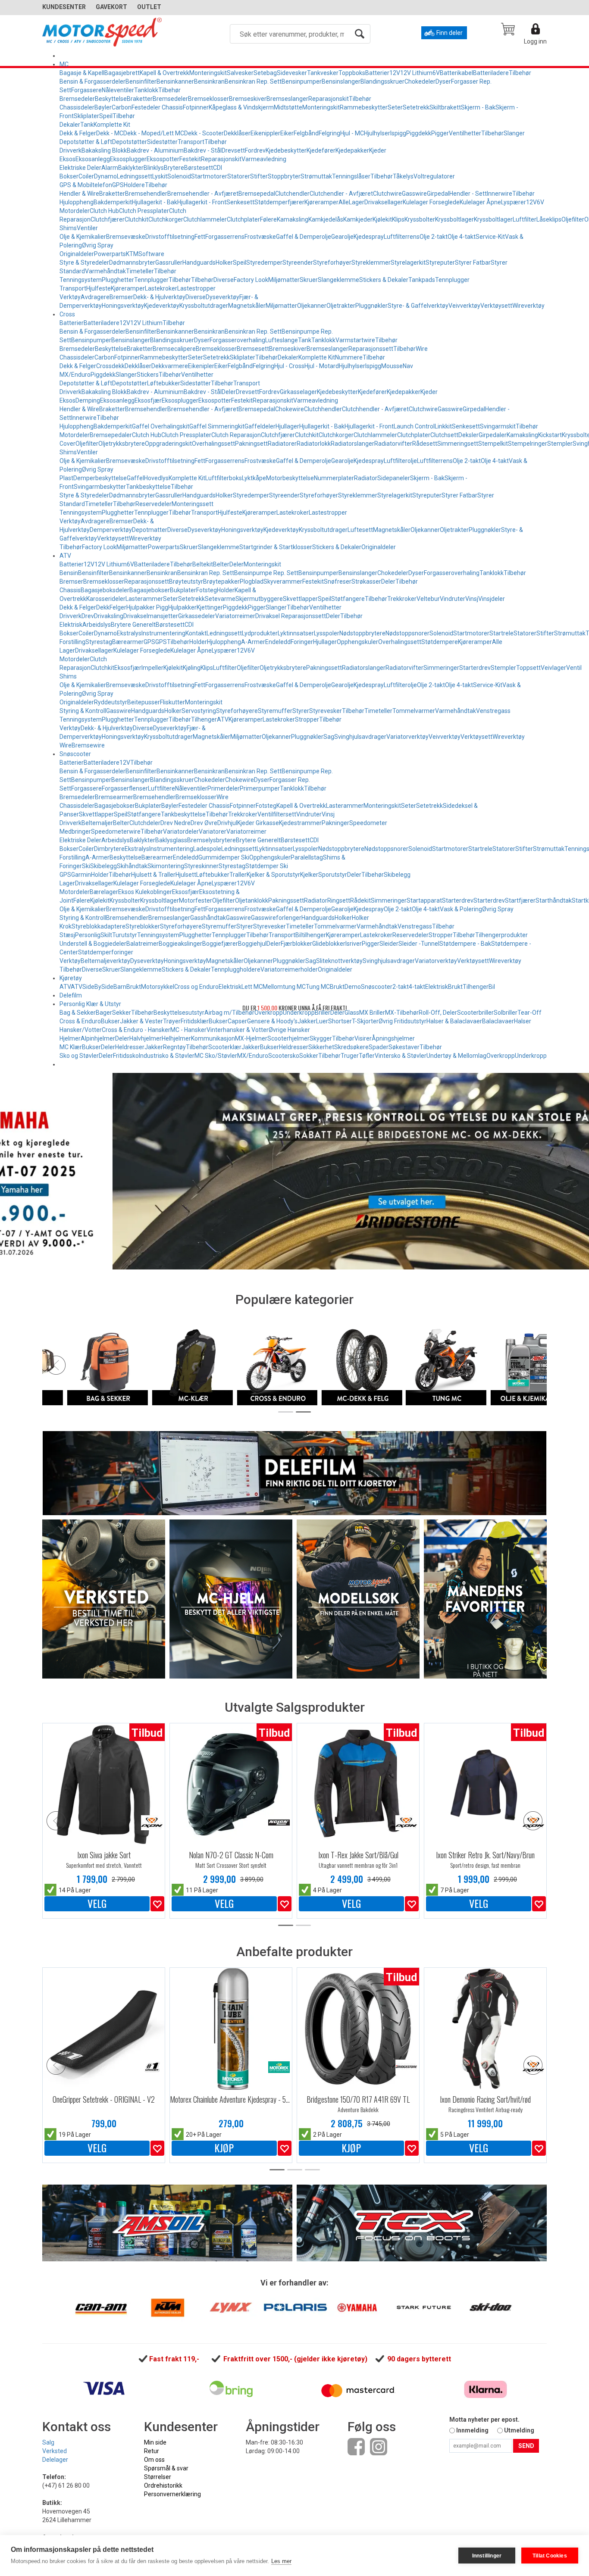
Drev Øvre (204, 823)
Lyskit (160, 176)
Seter (395, 107)
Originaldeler (77, 254)
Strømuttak (316, 176)
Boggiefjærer (220, 944)
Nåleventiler (118, 90)
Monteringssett (193, 504)
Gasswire (414, 194)
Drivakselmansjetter (151, 616)
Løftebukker (164, 383)
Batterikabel (456, 73)
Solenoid (179, 176)
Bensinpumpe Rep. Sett (266, 573)
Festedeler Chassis (157, 107)
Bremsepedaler (111, 435)
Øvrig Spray (98, 245)
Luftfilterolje (400, 461)
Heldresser (130, 1047)
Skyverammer (283, 581)
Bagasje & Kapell (82, 73)
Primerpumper (260, 788)
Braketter (140, 99)
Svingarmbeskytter (100, 487)
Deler (229, 392)
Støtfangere (348, 599)
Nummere (349, 357)
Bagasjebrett (122, 73)
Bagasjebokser (150, 590)
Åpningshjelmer (393, 1038)
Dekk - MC (110, 133)
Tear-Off (529, 1013)
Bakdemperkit (113, 202)
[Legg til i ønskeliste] (157, 1904)
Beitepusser (144, 702)
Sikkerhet (321, 1047)
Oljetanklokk (252, 900)
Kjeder (378, 150)
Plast (66, 478)
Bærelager (104, 892)
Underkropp (531, 1056)
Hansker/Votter (81, 1030)
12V (395, 73)
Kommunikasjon (213, 1038)
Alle (344, 202)
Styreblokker (143, 926)
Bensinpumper (302, 81)
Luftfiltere (161, 788)
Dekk (103, 607)
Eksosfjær (148, 400)
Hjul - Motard (322, 366)
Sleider (389, 944)
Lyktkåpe (254, 478)
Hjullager (287, 426)
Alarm (110, 168)
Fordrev (255, 150)
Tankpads (422, 280)
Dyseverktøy (222, 297)
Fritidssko (126, 1056)
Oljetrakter (341, 306)
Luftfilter (525, 219)
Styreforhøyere (237, 711)
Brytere (174, 168)
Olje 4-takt (462, 237)
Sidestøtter (162, 142)
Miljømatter (284, 280)
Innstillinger (487, 2556)
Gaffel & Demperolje (304, 237)
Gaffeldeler (260, 426)
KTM (132, 254)
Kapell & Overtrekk (164, 73)
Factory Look (251, 280)
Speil (106, 116)
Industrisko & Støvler (167, 1056)
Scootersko (284, 1056)
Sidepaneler (394, 478)
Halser (523, 1021)
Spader (379, 1047)
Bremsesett (253, 349)
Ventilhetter (465, 133)
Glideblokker (329, 944)
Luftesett (360, 530)
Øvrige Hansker (289, 1030)
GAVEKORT (111, 7)
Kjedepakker (352, 150)
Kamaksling (293, 219)
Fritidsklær (195, 1021)
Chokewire (290, 409)
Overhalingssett (213, 444)
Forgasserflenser (125, 788)
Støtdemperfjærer (279, 202)
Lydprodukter (260, 633)
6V (436, 73)
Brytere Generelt (133, 625)
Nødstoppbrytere (362, 633)
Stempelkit (493, 444)
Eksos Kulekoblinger (145, 892)
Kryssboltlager (454, 219)
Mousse (392, 366)
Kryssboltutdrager (204, 306)
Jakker (307, 1021)
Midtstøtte (288, 107)
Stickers (148, 375)
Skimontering (166, 866)
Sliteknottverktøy (339, 961)
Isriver (354, 944)
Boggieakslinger (180, 944)
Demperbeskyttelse (100, 478)
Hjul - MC (352, 133)
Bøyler (103, 107)
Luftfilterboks (224, 478)
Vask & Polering (461, 909)
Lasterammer (144, 599)
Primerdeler (224, 788)
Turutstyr (125, 935)
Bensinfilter (141, 81)
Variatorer (213, 832)
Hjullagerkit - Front (202, 202)
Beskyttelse (111, 99)
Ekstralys (129, 633)
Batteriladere (491, 73)
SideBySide (98, 987)
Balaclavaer (498, 1021)
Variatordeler (181, 832)
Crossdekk (110, 366)
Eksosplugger (128, 159)
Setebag (265, 73)
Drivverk (70, 150)
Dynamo (105, 176)
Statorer (239, 176)
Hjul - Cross (289, 366)
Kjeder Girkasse (258, 823)
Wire (422, 349)
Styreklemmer (371, 263)
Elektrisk (71, 625)
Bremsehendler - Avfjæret (203, 194)
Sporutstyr (333, 875)
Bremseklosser (208, 99)
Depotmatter (150, 530)
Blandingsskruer (382, 81)
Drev (88, 616)
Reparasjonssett (371, 349)
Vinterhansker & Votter (238, 1030)
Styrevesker (326, 711)
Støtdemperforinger (106, 952)
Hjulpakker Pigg (147, 607)
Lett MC (252, 987)
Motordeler (75, 211)
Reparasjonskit (329, 99)
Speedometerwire (116, 832)
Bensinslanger (341, 81)
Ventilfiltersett (277, 814)
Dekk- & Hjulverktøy (159, 297)
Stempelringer (528, 444)
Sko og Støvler (79, 1056)
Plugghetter (118, 280)
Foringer (302, 642)
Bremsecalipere (174, 349)
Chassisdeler (77, 107)
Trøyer (172, 1021)
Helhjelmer (176, 1038)
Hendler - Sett (468, 194)
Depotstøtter (130, 142)
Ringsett (339, 900)
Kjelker (309, 875)
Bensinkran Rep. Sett (253, 81)
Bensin (69, 573)
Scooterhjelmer (288, 1038)
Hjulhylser (377, 133)
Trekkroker (402, 599)
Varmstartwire (355, 340)
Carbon (122, 107)
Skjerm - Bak (478, 107)
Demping (88, 400)
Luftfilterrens (402, 237)
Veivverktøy (464, 306)
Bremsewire (88, 745)
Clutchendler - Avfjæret (341, 194)
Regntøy (174, 1047)
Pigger (440, 133)
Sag (329, 737)
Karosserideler (106, 599)
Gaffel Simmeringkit (217, 426)
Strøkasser (366, 581)
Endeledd (278, 642)
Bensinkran (209, 81)
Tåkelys (403, 176)
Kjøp (97, 2148)
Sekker (122, 1013)
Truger (350, 1056)
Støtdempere (440, 642)
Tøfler (367, 1056)
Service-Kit (490, 237)
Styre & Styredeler (84, 263)
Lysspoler (327, 633)
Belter (221, 564)
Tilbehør (520, 73)
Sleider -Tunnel (419, 944)
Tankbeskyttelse (148, 487)
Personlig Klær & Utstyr (90, 1004)
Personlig (88, 935)
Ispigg (398, 133)
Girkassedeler (197, 616)
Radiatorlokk (314, 444)
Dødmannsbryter (132, 263)
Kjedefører (321, 150)
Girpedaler (493, 435)
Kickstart (550, 435)
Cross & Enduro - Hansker (136, 1030)
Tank (87, 125)
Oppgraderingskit (168, 444)
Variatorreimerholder (289, 969)
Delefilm (71, 995)
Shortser (340, 1021)
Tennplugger (151, 280)
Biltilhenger (311, 935)
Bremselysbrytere (211, 840)
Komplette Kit (112, 125)
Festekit (190, 159)
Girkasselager (298, 392)
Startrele (501, 633)
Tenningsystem (81, 280)
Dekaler (70, 125)
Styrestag (99, 642)
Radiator (366, 478)
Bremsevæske (126, 237)
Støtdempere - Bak (465, 944)
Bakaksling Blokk (104, 150)
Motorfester (196, 900)
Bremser (121, 297)
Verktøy (70, 297)
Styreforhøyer (332, 263)
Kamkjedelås (326, 219)
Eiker (287, 133)
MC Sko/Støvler (216, 1056)
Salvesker (240, 73)
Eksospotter (163, 159)
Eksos (67, 159)
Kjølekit (382, 219)
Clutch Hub (104, 211)
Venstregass (493, 711)
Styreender (298, 263)
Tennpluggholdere (236, 969)
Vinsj (472, 599)
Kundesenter (64, 7)
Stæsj (67, 935)
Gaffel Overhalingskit (161, 426)
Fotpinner (196, 107)
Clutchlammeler (205, 219)
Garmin (81, 875)
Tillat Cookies (550, 2556)
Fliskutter (172, 702)
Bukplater (183, 590)
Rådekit (360, 900)
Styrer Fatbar (473, 263)
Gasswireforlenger (276, 918)
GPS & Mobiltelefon (86, 185)
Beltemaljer (97, 823)
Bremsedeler (77, 99)
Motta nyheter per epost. (484, 2420)
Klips (398, 219)
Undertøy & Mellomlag (456, 1056)
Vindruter (453, 599)
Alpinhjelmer (98, 1038)
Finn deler (450, 33)
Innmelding (472, 2430)
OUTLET (149, 7)
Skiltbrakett (445, 107)
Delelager (55, 2460)
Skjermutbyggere (259, 599)
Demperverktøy (111, 530)
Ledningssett (135, 176)
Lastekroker (161, 288)
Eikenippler (265, 133)
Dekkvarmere (170, 366)
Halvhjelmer (146, 1038)
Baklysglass (171, 840)
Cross (67, 314)
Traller (238, 875)
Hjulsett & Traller (153, 875)
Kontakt (196, 633)
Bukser (110, 1021)
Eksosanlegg (93, 159)
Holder (226, 590)
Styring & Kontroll (83, 711)
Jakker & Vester (141, 1021)
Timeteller (140, 271)
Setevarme (220, 599)
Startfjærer (520, 900)
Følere (268, 219)
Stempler (560, 444)
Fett (200, 237)
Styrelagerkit (408, 263)
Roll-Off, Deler (438, 1013)
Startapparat (424, 900)
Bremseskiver (248, 99)
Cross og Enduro (196, 987)
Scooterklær (225, 1047)
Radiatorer (282, 444)
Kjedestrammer (300, 823)
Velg (97, 1904)
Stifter (259, 176)
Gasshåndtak (208, 918)
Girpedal (438, 194)
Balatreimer (143, 944)
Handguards (199, 263)
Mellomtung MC (284, 987)
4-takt (417, 987)
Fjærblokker (296, 944)
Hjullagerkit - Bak (155, 202)
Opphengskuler (357, 642)
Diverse (224, 280)
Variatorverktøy (407, 737)
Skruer (309, 280)
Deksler (468, 435)
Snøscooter (75, 754)
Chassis (70, 590)
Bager (104, 1013)
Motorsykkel (158, 987)
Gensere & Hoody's (272, 1021)
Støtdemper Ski (267, 866)
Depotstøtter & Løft (86, 142)
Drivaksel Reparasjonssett (291, 616)
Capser (237, 1021)
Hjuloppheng (77, 202)
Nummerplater (334, 478)
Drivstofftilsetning (170, 237)
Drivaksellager (384, 202)
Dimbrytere (109, 849)
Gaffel (135, 478)
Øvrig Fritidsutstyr (403, 1021)
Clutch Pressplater (144, 211)
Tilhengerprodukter (501, 935)
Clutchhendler (323, 409)
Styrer (301, 711)
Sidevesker (292, 73)
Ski (86, 866)
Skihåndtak (132, 866)
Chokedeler (420, 81)
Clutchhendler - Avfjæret (375, 409)
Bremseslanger (287, 99)
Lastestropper (196, 288)
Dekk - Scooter (204, 133)
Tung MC (318, 987)
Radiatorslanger (352, 444)
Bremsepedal (257, 194)
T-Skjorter (365, 1021)
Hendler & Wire (79, 194)
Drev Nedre (175, 823)
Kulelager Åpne (480, 202)
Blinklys (154, 168)
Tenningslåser (351, 176)
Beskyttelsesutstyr (179, 1013)
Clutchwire (387, 194)
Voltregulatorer (434, 176)
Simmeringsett (458, 444)
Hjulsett (186, 875)
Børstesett (199, 168)
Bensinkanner (175, 81)
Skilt (106, 935)
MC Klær (71, 1047)
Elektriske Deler (80, 168)
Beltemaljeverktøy (105, 961)
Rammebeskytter (364, 107)
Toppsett (528, 668)
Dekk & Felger (78, 133)
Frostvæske (260, 237)
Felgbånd (306, 133)
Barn (120, 987)
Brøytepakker (221, 581)
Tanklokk (146, 90)
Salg (48, 2442)
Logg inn (535, 41)
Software (151, 254)
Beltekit (203, 564)
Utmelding (519, 2430)
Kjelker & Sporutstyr (273, 875)
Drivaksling (109, 616)
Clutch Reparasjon (236, 435)
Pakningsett (251, 444)
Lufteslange (282, 340)
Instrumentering (163, 633)
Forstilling (72, 642)
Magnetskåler (247, 306)
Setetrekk (416, 107)
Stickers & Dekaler (384, 280)
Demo (353, 987)
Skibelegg (103, 866)
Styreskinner (201, 866)
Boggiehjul (252, 944)
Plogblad (252, 581)
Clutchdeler (145, 823)
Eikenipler (201, 366)
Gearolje (342, 237)
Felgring (329, 133)
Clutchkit (136, 219)
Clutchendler (292, 194)
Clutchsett (444, 435)
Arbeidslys (97, 625)
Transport (191, 142)
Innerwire (500, 194)
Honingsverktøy (123, 306)
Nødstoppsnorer (407, 633)
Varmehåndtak (105, 271)
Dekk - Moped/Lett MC (154, 133)
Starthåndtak (554, 900)
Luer (322, 1021)
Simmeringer (441, 668)
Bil (492, 987)
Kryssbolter (420, 219)
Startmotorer (209, 176)
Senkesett (240, 202)
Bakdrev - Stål (203, 150)
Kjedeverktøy (162, 306)
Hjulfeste (99, 288)
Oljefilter (573, 219)
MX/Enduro (253, 1056)
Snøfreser (338, 581)
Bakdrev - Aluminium (155, 150)
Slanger (514, 133)
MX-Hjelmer (251, 1038)
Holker (224, 263)
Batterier (377, 73)
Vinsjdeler (492, 599)
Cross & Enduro (80, 1021)
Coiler (86, 176)
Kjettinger (210, 607)
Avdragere (95, 297)
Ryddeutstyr (111, 702)
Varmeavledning (264, 159)
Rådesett (425, 444)
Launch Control (414, 426)
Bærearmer (128, 642)
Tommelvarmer (414, 711)
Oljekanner (312, 306)
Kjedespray (369, 237)
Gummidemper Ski (224, 857)
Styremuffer (275, 711)
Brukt (134, 987)
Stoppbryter (284, 176)
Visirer (363, 1038)
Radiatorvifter (393, 444)
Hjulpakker (182, 607)
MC (64, 64)
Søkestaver (404, 1047)
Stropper (307, 719)
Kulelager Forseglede (431, 202)
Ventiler (87, 228)
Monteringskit (208, 73)
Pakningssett (324, 668)
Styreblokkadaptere (99, 926)
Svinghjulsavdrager (360, 737)
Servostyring (199, 711)
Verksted (55, 2451)
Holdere (134, 185)
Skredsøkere (351, 1047)
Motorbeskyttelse (290, 478)
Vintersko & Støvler (401, 1056)
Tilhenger (204, 719)
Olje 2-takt (434, 237)
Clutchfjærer (108, 219)
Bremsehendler (146, 194)
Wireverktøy (528, 306)
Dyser (443, 81)
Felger (118, 607)
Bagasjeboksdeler (105, 590)
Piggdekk (419, 133)
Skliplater (86, 116)
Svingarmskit (498, 426)
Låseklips (549, 219)
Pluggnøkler (371, 306)
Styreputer (440, 263)
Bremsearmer (114, 797)
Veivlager (553, 668)
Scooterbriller (475, 1013)
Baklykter (131, 168)
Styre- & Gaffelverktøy (418, 306)
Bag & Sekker (78, 1013)
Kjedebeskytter (286, 150)
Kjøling (192, 668)
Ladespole (207, 849)
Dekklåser (237, 133)
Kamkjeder (358, 219)
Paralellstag (307, 857)
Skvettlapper (300, 599)
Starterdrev (475, 668)
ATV (65, 556)
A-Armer (253, 642)
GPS (118, 185)
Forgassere (86, 90)
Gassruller (169, 263)
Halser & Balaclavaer (454, 1021)
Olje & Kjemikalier (83, 237)
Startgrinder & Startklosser (276, 547)
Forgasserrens (225, 237)
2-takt (401, 987)
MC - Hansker (188, 1030)
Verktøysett (496, 306)
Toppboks (352, 73)
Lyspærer (514, 202)
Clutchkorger (166, 219)
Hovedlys (156, 478)
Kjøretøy (71, 978)
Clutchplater (243, 219)
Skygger (321, 1038)
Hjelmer (70, 1038)
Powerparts (110, 254)
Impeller (152, 668)
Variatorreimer (235, 616)
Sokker (309, 1056)
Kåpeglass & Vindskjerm (241, 107)
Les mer (281, 2561)
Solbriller (506, 1013)
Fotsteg (207, 590)
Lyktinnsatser (296, 633)
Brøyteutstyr (186, 581)
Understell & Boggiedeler (93, 944)
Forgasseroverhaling (237, 340)
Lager (357, 202)
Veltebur (428, 599)
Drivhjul (227, 823)
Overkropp (501, 1056)
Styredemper (264, 263)
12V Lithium (416, 73)
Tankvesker (323, 73)
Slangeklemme (338, 280)
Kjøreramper (321, 202)
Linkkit (443, 426)
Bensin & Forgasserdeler (92, 81)
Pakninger (335, 823)
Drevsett (233, 150)
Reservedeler (154, 504)
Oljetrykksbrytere (122, 444)
